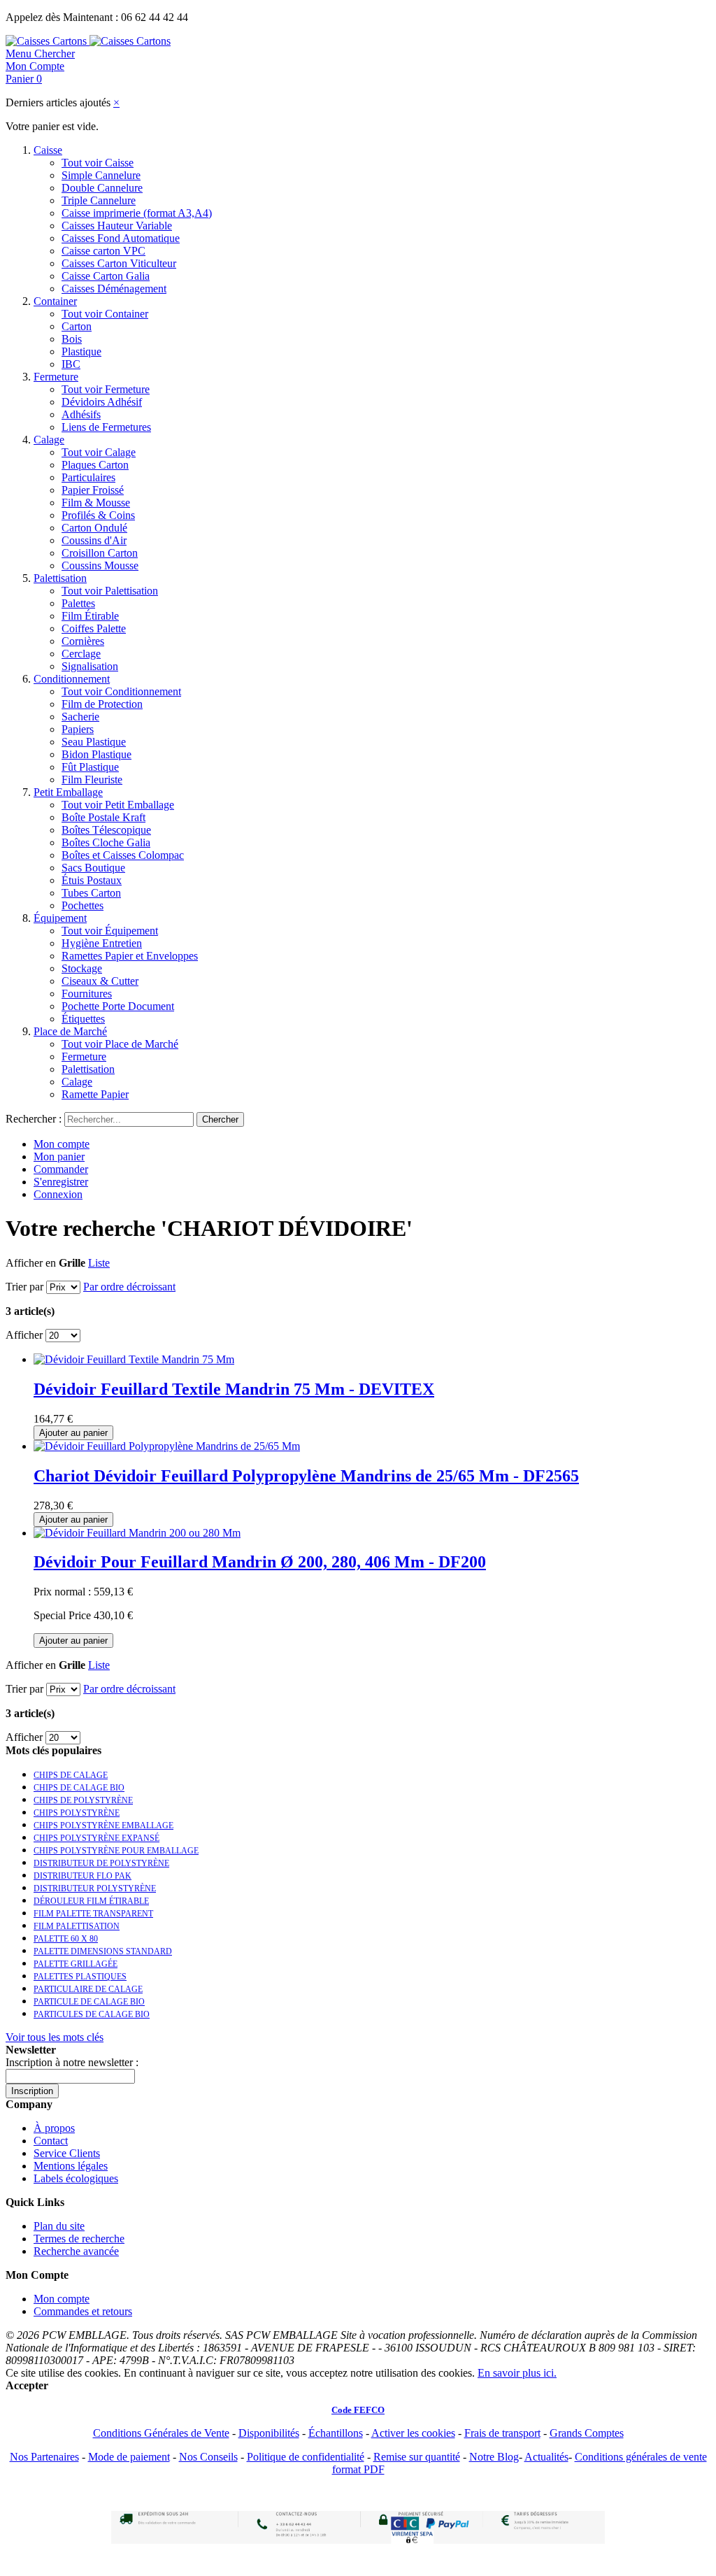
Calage (49, 440)
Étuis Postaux (92, 880)
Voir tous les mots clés (55, 2037)
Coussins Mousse (100, 565)
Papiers (78, 729)
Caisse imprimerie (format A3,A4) (137, 213)
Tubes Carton (91, 893)
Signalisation (90, 666)
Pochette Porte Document (118, 1006)
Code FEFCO (358, 2410)
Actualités (546, 2457)
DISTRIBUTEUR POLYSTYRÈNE (95, 1888)
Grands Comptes (587, 2433)
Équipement (60, 918)
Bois (72, 339)
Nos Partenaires (44, 2457)
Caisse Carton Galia (106, 276)
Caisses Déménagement (114, 289)
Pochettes (83, 905)
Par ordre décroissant (129, 1287)
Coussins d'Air (94, 540)
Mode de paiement (129, 2457)
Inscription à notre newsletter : (72, 2062)
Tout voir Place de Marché (120, 1044)
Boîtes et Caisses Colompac (123, 855)
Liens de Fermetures (106, 427)
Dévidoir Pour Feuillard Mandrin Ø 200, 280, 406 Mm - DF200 (260, 1562)
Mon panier (59, 1157)
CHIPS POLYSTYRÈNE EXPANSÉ (96, 1838)
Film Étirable (90, 616)
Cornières (83, 641)
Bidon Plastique (96, 754)
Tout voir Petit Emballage (118, 805)
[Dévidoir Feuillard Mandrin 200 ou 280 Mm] (137, 1533)
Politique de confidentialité (306, 2457)
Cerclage (81, 654)
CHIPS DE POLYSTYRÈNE (83, 1800)
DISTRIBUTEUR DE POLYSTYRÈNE (101, 1863)
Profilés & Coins (98, 515)
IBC (71, 364)
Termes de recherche (79, 2239)
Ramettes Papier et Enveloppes (130, 956)
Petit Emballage (68, 792)
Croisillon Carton (100, 553)
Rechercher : (34, 1119)
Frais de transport (502, 2433)
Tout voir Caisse (98, 163)
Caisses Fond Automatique (121, 238)
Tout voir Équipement (110, 931)
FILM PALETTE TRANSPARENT (93, 1914)
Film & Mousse (96, 503)
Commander (61, 1169)
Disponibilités (269, 2433)
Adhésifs (81, 414)
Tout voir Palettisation (110, 591)
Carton (77, 326)
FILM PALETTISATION (77, 1926)
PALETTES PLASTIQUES (80, 1977)
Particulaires (88, 477)
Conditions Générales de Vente (161, 2433)
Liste (99, 1263)
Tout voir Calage (99, 452)
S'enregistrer (61, 1182)
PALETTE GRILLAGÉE (76, 1964)
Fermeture (56, 377)
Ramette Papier (95, 1094)
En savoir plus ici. (517, 2373)
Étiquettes (83, 1019)
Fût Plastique (90, 767)
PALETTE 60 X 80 (66, 1939)
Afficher (24, 1335)
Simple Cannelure (101, 175)
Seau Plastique (94, 742)
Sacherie (80, 717)
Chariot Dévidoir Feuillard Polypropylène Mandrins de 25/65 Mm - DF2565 (306, 1476)
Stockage (82, 968)
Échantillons (336, 2433)
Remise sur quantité (417, 2457)
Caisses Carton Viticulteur (119, 263)
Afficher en (31, 1263)
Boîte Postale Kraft (103, 817)
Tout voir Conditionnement (121, 691)
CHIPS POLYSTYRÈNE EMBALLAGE (103, 1826)
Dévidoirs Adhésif (102, 402)
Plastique (81, 351)
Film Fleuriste (92, 780)
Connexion (58, 1194)
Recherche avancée (76, 2251)
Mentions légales (71, 2166)
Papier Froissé (93, 490)
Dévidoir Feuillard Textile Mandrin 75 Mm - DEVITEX (234, 1389)
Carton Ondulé (94, 528)
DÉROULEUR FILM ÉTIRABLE (91, 1901)
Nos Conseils (208, 2457)
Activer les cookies (413, 2433)
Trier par (24, 1287)
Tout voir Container (105, 314)
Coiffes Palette (94, 628)
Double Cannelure (102, 188)
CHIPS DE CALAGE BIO (79, 1788)
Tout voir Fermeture (106, 389)
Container (55, 301)
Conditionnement (72, 679)
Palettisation (60, 578)
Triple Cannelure (99, 200)
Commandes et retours (83, 2311)
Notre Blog (494, 2457)
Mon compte (62, 1144)
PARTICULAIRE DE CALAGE (88, 1989)
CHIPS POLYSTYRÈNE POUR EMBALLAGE (116, 1851)
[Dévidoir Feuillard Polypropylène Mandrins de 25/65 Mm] (167, 1446)
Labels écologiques (76, 2178)
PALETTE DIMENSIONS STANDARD (103, 1951)
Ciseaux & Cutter (100, 981)
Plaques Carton (95, 465)
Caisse (48, 150)
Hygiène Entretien (102, 943)
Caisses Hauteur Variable (117, 226)
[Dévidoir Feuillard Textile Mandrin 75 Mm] (134, 1359)
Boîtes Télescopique (106, 830)
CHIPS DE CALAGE (71, 1775)
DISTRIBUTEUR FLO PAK (83, 1876)
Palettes (78, 603)
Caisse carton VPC (103, 251)
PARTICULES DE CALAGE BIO (92, 2014)
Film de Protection (102, 704)
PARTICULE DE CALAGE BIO (89, 2002)
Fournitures (87, 994)
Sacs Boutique (93, 868)
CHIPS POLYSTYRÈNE (77, 1813)
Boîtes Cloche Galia (106, 842)
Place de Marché (70, 1031)
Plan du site (59, 2226)
